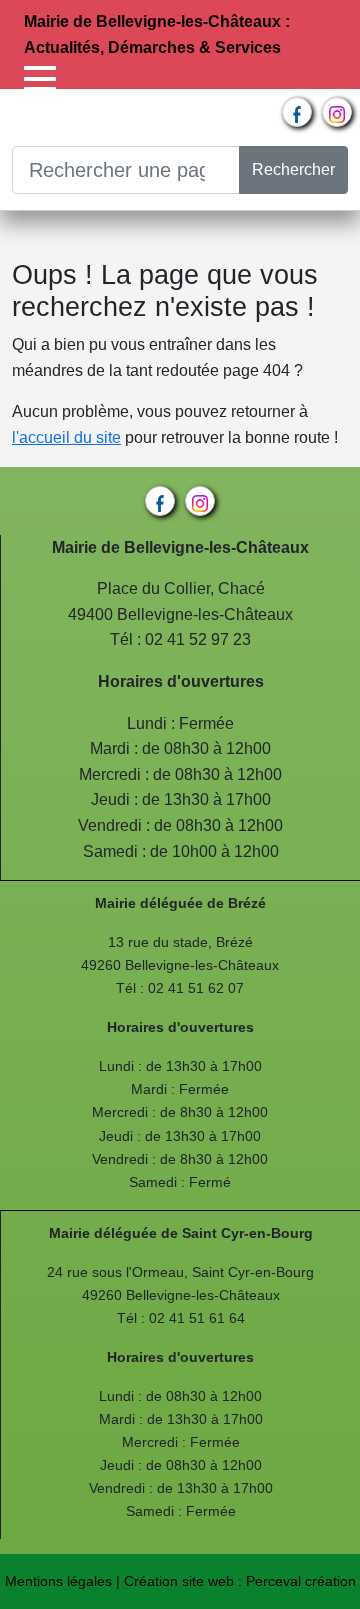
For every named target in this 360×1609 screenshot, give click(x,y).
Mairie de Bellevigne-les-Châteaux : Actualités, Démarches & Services (157, 34)
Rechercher (293, 169)
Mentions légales (58, 1581)
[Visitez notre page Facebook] (297, 112)
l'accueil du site (66, 437)
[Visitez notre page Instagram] (337, 112)
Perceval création (301, 1581)
